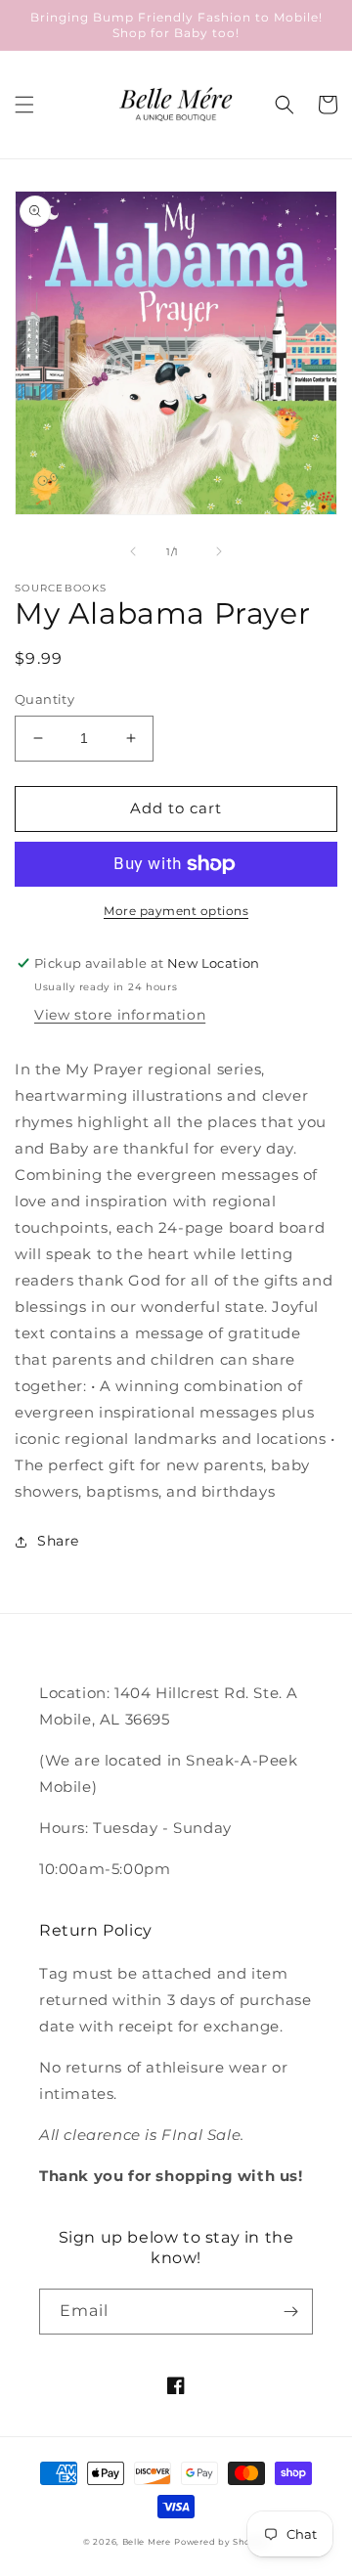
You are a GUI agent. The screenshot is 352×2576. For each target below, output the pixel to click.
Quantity (44, 699)
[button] (24, 105)
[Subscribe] (290, 2312)
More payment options (176, 911)
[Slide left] (133, 551)
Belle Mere (147, 2542)
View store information (120, 1015)
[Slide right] (219, 551)
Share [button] (58, 1541)
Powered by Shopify (221, 2542)
